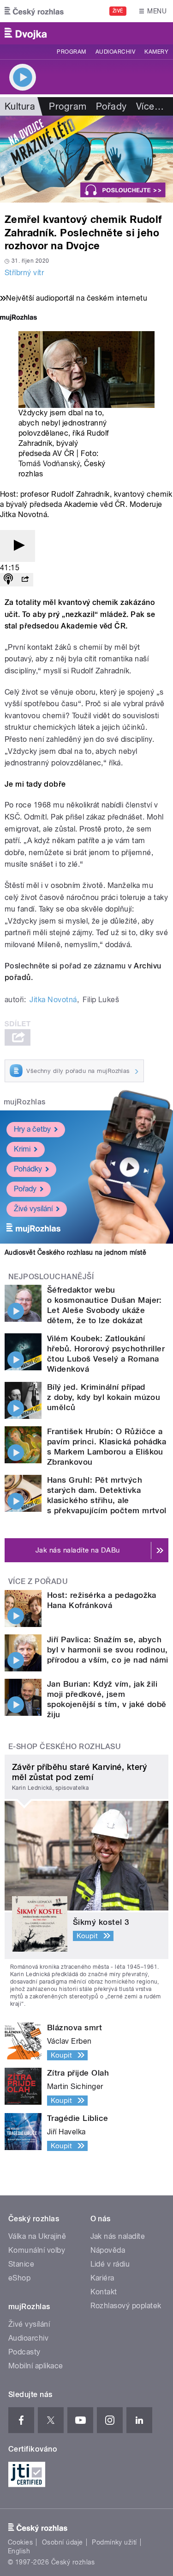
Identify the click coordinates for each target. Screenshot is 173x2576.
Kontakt (104, 2292)
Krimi (22, 1149)
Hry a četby (32, 1129)
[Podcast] (8, 580)
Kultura (20, 106)
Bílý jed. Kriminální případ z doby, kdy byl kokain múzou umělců (104, 1397)
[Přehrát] (18, 546)
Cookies (20, 2542)
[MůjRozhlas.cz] (18, 318)
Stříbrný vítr (24, 273)
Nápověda (108, 2250)
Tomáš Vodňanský (49, 464)
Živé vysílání (33, 1209)
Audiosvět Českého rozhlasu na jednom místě (75, 1252)
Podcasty (24, 2352)
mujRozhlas (25, 1102)
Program (71, 52)
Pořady (111, 106)
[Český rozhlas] (34, 11)
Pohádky (28, 1169)
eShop (19, 2278)
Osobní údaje (63, 2542)
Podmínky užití (114, 2542)
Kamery (156, 52)
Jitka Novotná (53, 1000)
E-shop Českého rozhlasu (65, 1747)
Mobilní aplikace (36, 2366)
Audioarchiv (115, 52)
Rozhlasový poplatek (126, 2306)
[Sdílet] (25, 580)
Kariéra (102, 2278)
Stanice (21, 2264)
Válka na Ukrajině (37, 2236)
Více (150, 106)
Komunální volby (37, 2250)
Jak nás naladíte (118, 2236)
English (19, 2551)
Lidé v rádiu (110, 2264)
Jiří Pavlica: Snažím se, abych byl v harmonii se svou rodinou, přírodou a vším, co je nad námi (108, 1650)
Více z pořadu (38, 1581)
